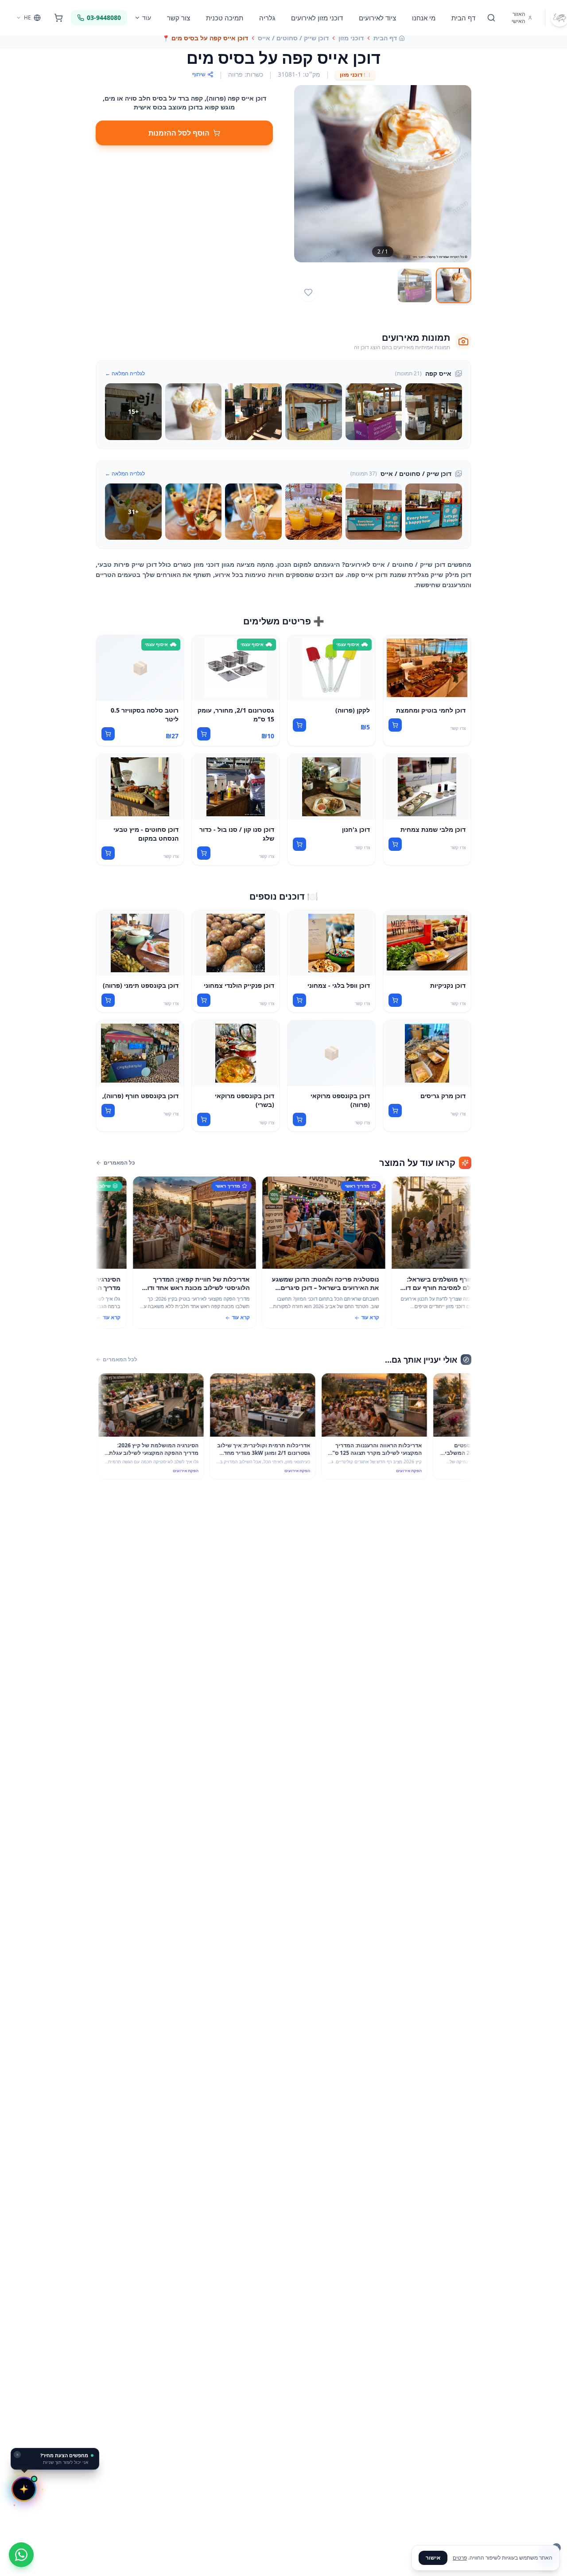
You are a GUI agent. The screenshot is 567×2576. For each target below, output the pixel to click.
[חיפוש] (491, 18)
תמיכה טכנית (225, 18)
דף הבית (463, 18)
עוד (147, 18)
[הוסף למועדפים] (308, 292)
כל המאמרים (119, 1163)
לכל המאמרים (120, 1360)
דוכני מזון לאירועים (317, 18)
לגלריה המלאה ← (125, 374)
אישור (433, 2558)
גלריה (267, 18)
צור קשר (179, 18)
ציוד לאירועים (377, 18)
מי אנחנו (424, 18)
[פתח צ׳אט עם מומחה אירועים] (24, 2489)
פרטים (460, 2558)
